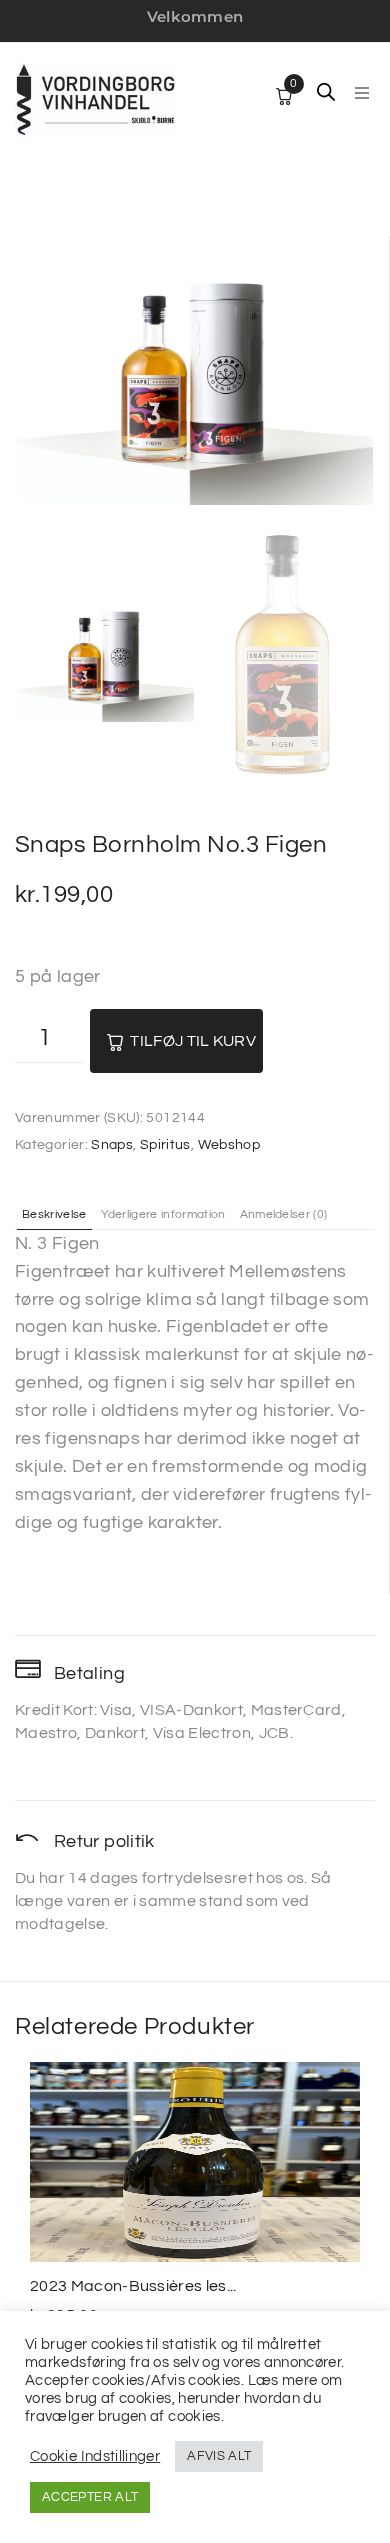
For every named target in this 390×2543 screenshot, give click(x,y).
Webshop (229, 1145)
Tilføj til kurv (193, 1041)
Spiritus (165, 1145)
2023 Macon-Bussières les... (133, 2286)
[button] (362, 93)
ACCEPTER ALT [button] (90, 2497)
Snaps (112, 1145)
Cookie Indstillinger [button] (95, 2456)
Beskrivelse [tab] (54, 1215)
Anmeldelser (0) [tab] (284, 1215)
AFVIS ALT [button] (219, 2456)
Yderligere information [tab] (163, 1215)
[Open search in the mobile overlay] (326, 92)
